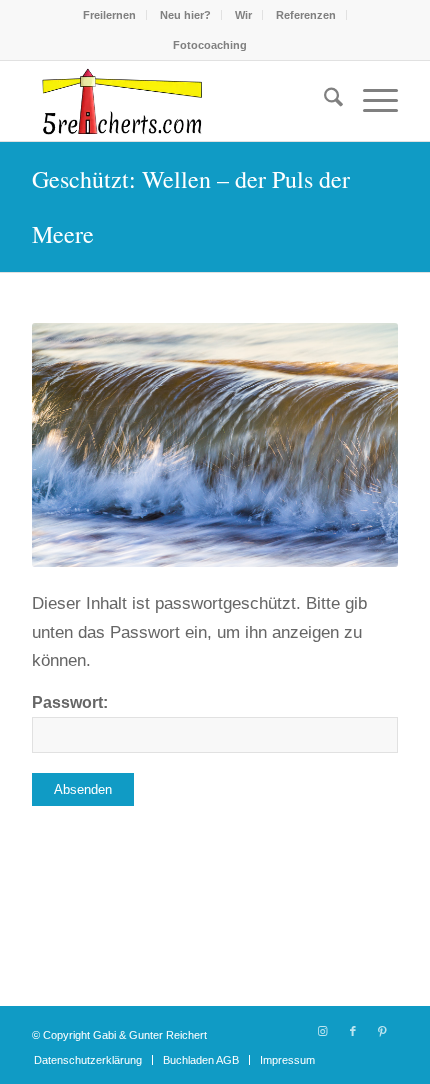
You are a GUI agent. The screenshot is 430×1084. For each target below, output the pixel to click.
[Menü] (370, 101)
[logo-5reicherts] (178, 101)
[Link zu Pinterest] (383, 1031)
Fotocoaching (210, 45)
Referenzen (306, 15)
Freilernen (109, 15)
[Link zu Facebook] (353, 1031)
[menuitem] (110, 15)
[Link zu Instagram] (323, 1031)
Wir (243, 15)
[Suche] (323, 101)
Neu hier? (185, 15)
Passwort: (70, 702)
